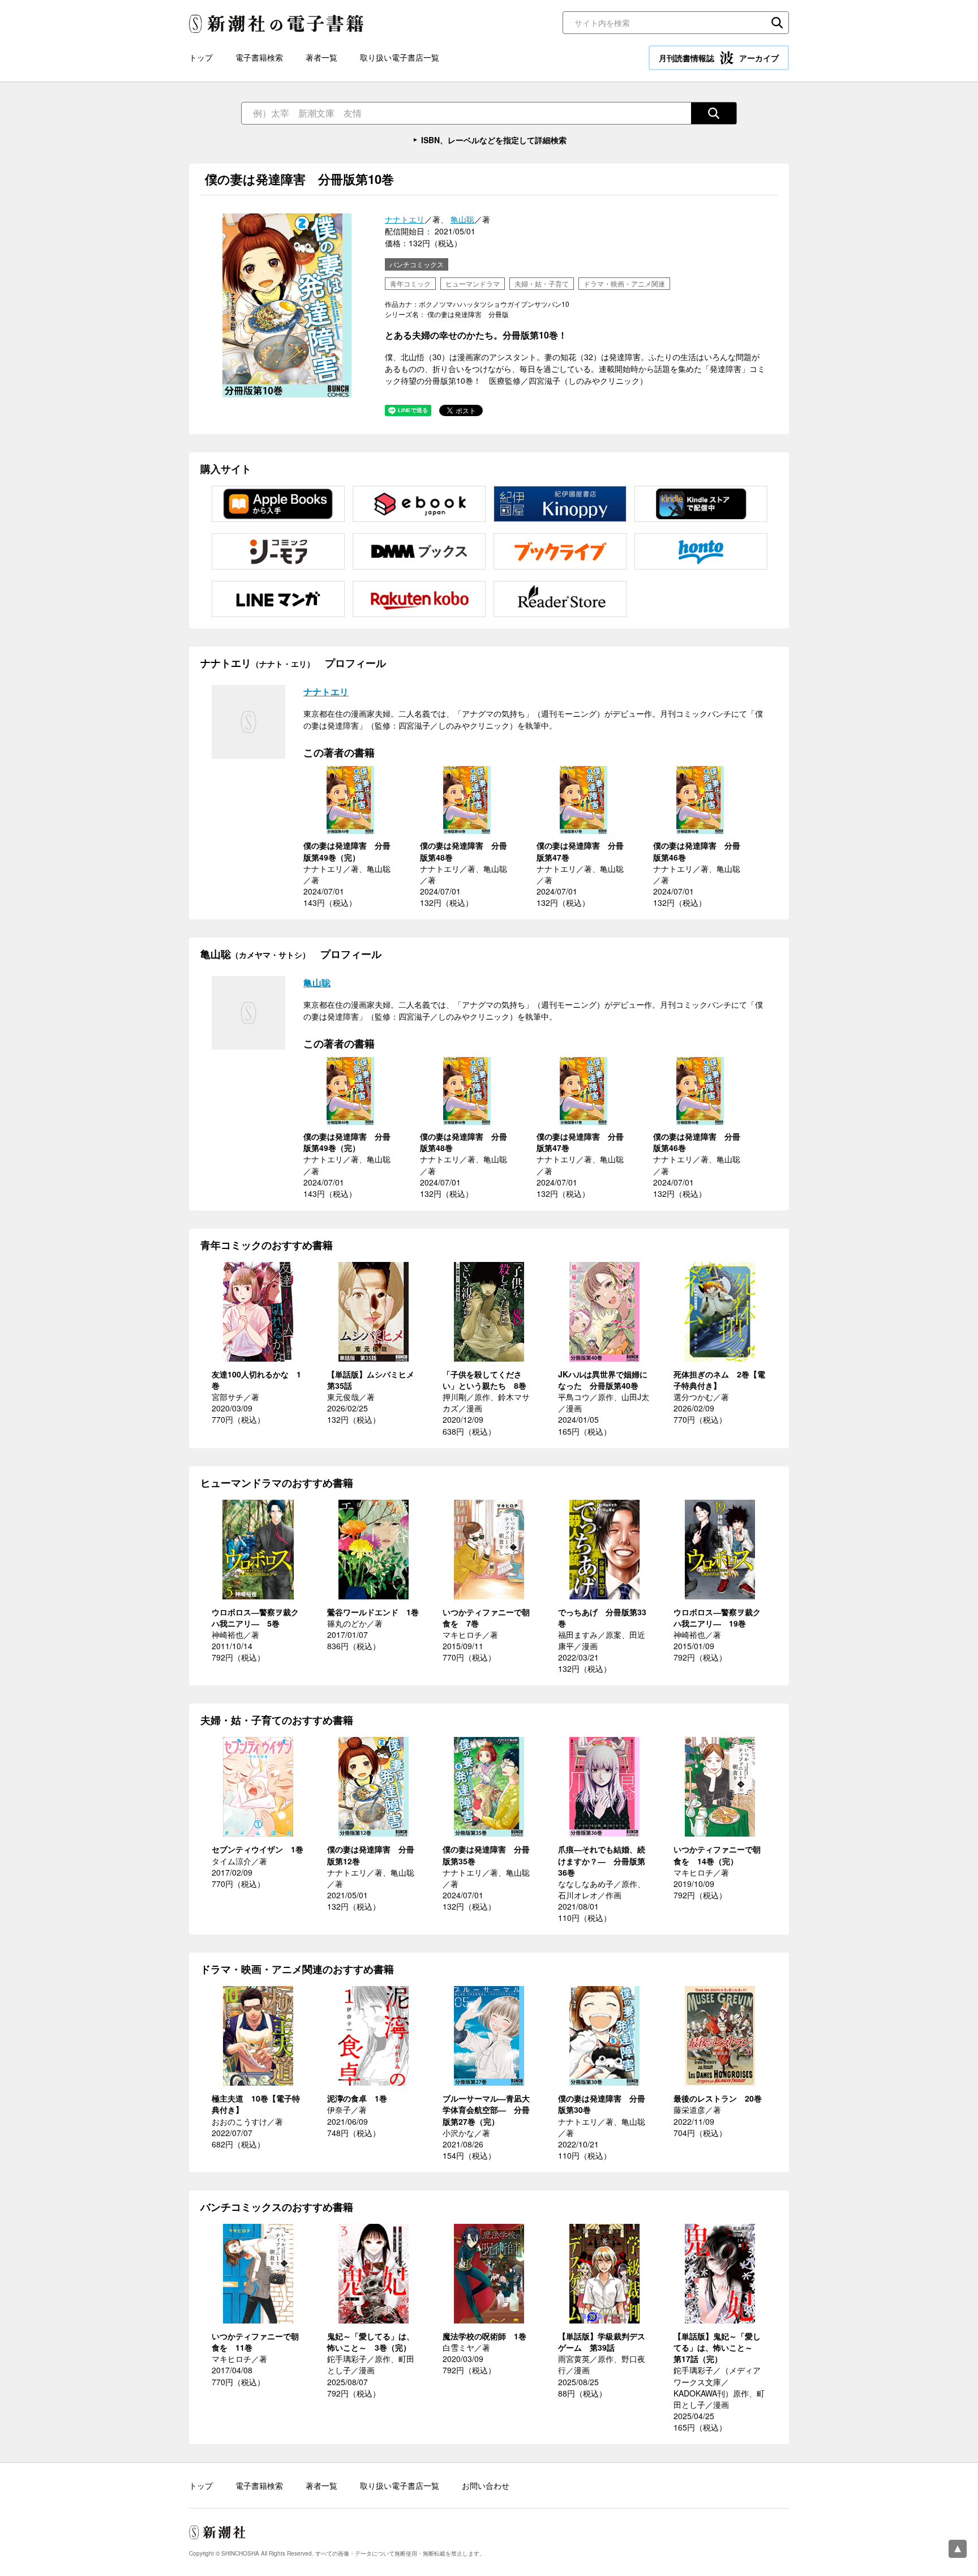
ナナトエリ (405, 219)
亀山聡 (462, 219)
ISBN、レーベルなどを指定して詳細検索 (494, 140)
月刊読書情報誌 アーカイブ (719, 58)
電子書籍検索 (259, 57)
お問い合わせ (486, 2485)
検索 (777, 23)
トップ (201, 57)
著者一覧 (321, 57)
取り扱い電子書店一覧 (400, 57)
